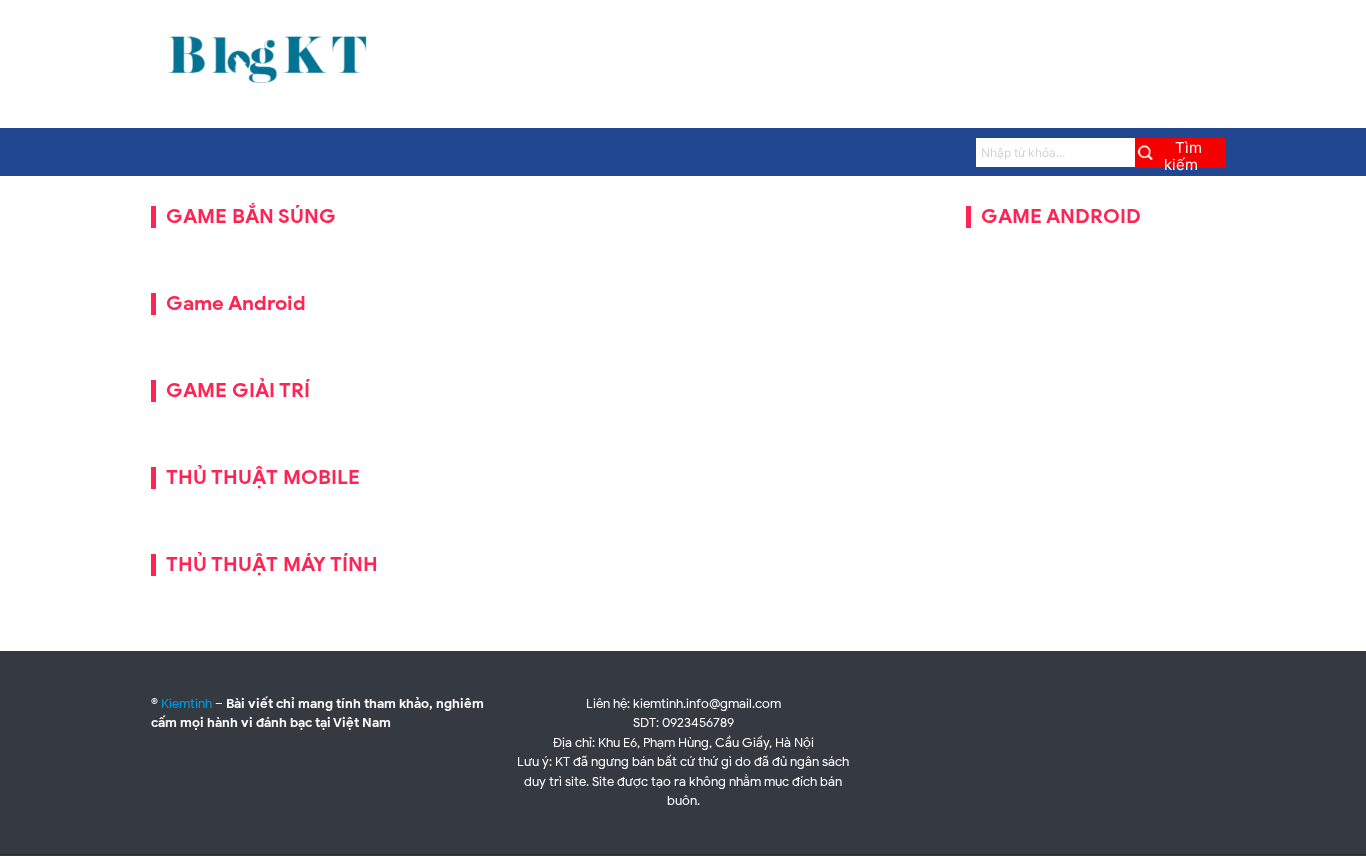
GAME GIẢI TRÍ (238, 390)
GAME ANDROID (1061, 216)
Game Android (236, 303)
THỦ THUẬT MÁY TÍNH (272, 564)
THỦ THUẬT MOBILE (263, 477)
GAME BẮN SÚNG (251, 216)
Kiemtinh (186, 703)
